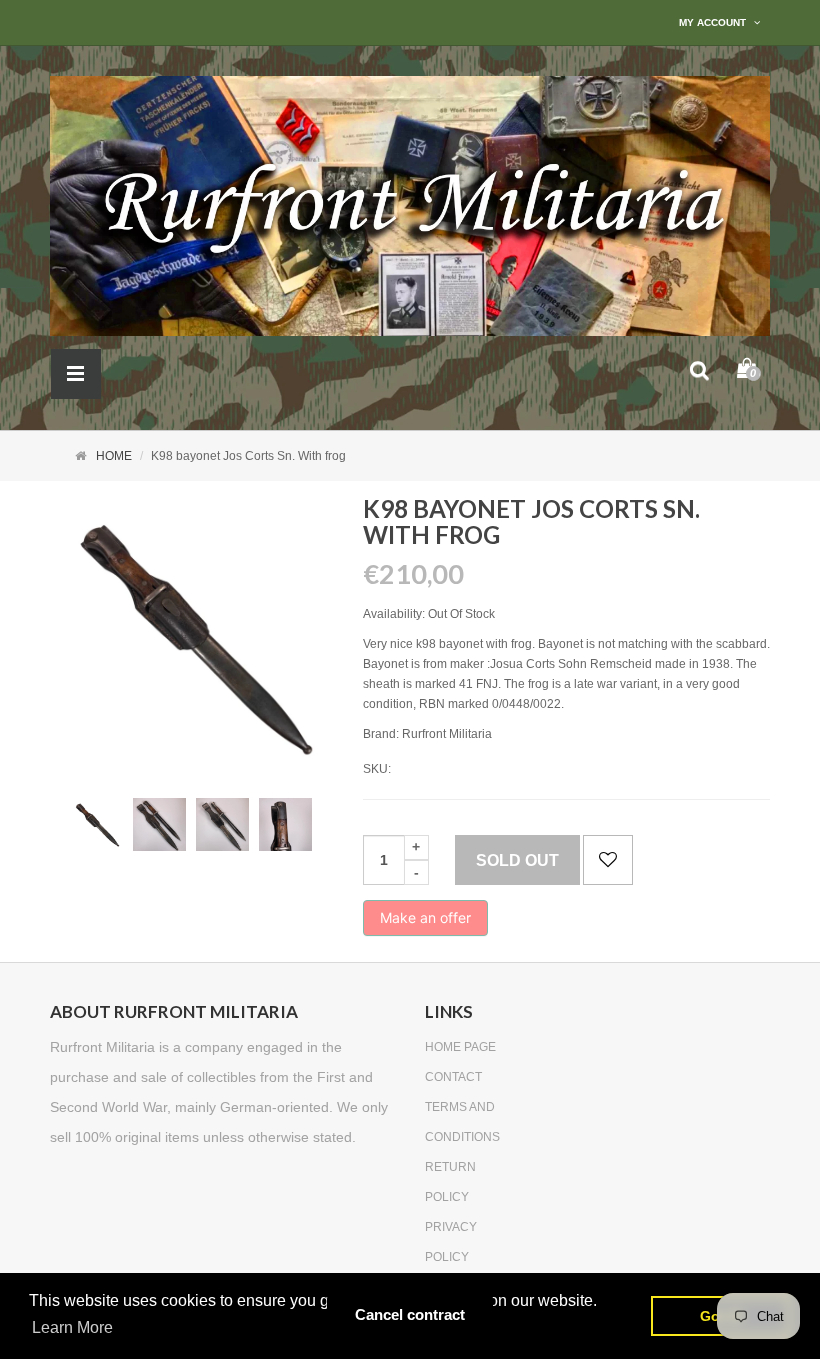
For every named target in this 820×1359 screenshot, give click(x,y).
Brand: (381, 734)
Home (114, 456)
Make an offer (425, 922)
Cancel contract (410, 1314)
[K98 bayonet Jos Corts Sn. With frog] (96, 824)
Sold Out (517, 860)
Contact (453, 1077)
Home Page (460, 1047)
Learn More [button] (72, 1327)
